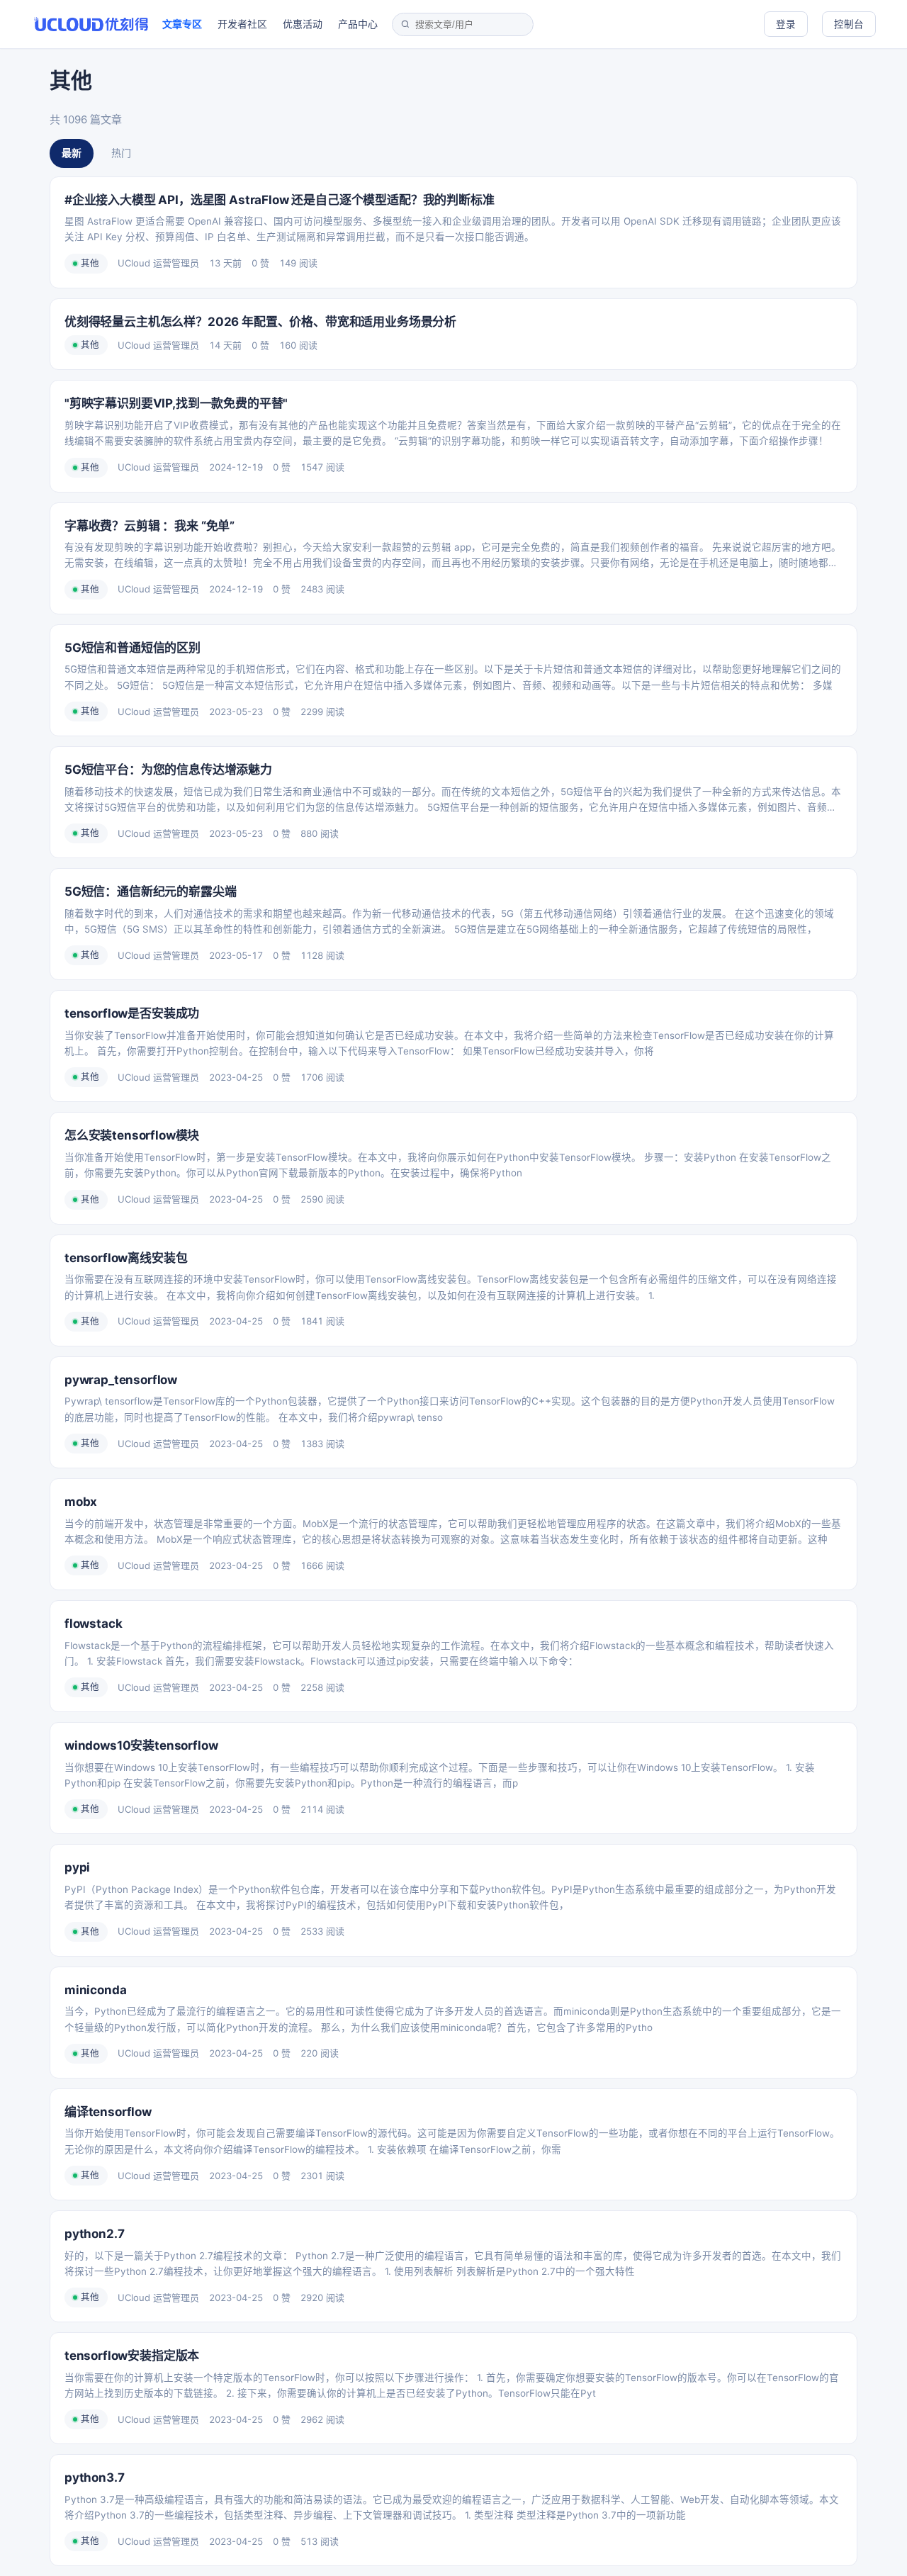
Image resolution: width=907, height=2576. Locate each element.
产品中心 (358, 24)
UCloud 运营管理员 (158, 263)
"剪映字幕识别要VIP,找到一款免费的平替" (176, 403)
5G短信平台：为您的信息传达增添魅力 (168, 770)
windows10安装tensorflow (141, 1745)
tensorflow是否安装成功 (132, 1013)
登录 (786, 24)
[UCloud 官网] (91, 24)
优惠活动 (303, 24)
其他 (90, 263)
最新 (72, 153)
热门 (121, 153)
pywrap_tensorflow (121, 1380)
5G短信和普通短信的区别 (133, 648)
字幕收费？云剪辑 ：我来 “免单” (150, 526)
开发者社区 (242, 24)
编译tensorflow (108, 2112)
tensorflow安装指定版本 (132, 2356)
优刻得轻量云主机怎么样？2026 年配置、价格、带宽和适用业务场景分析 (260, 322)
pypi (77, 1867)
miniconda (95, 1990)
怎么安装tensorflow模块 (132, 1135)
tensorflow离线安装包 (126, 1258)
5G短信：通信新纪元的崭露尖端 (150, 892)
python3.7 (94, 2477)
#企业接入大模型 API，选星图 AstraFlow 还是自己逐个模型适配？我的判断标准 (280, 200)
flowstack (93, 1624)
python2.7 (94, 2234)
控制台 (849, 24)
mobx (81, 1502)
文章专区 (182, 24)
